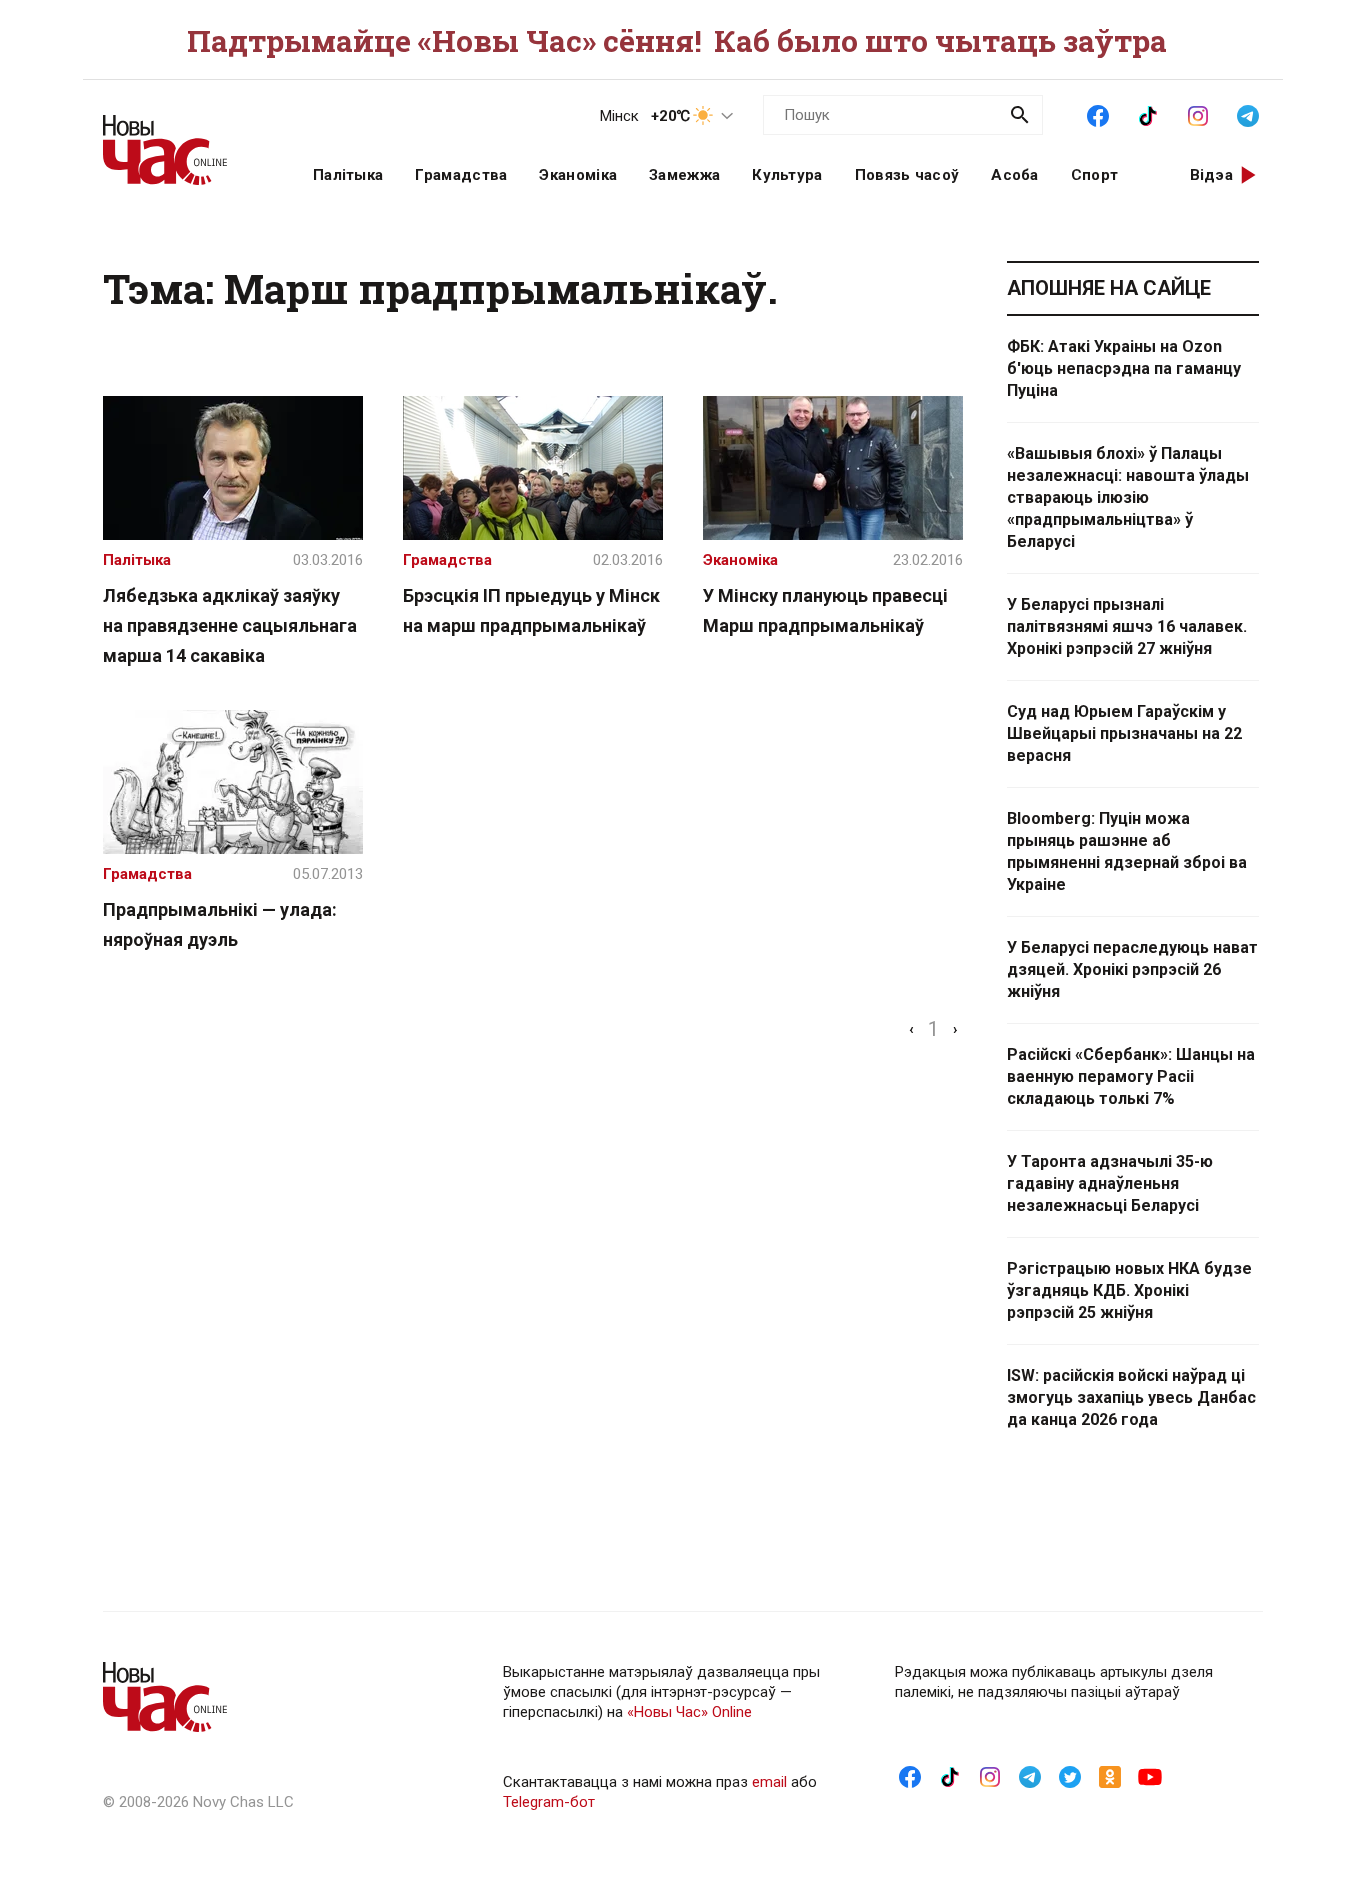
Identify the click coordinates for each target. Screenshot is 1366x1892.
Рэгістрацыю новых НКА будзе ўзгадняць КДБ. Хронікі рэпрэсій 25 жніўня (1129, 1290)
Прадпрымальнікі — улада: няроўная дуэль (220, 924)
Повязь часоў (907, 175)
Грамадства (461, 175)
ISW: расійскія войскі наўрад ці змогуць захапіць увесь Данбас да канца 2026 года (1131, 1397)
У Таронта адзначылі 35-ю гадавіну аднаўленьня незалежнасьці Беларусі (1110, 1183)
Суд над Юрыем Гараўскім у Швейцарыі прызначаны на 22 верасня (1124, 733)
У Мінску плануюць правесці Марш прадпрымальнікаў (825, 610)
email (769, 1782)
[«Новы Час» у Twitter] (1070, 1776)
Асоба (1015, 175)
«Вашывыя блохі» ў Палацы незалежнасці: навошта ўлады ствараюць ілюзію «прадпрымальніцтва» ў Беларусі (1128, 497)
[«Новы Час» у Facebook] (1098, 114)
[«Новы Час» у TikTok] (1148, 114)
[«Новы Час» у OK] (1110, 1776)
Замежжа (684, 175)
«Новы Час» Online (689, 1712)
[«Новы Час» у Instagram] (1198, 114)
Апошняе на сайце (1109, 288)
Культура (787, 175)
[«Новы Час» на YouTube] (1150, 1776)
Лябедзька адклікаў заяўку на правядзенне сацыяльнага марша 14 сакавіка (230, 625)
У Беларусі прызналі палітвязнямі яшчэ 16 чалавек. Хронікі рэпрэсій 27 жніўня (1127, 626)
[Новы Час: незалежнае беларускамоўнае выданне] (183, 140)
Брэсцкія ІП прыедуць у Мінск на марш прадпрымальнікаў (531, 610)
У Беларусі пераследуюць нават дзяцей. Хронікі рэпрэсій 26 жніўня (1132, 969)
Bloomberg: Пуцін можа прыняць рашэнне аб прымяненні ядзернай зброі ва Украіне (1127, 851)
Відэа (1212, 175)
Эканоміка (578, 175)
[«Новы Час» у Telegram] (1248, 114)
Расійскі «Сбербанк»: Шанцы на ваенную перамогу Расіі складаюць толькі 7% (1131, 1076)
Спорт (1095, 175)
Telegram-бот (549, 1802)
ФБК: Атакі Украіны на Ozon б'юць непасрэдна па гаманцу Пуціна (1124, 368)
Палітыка (348, 175)
